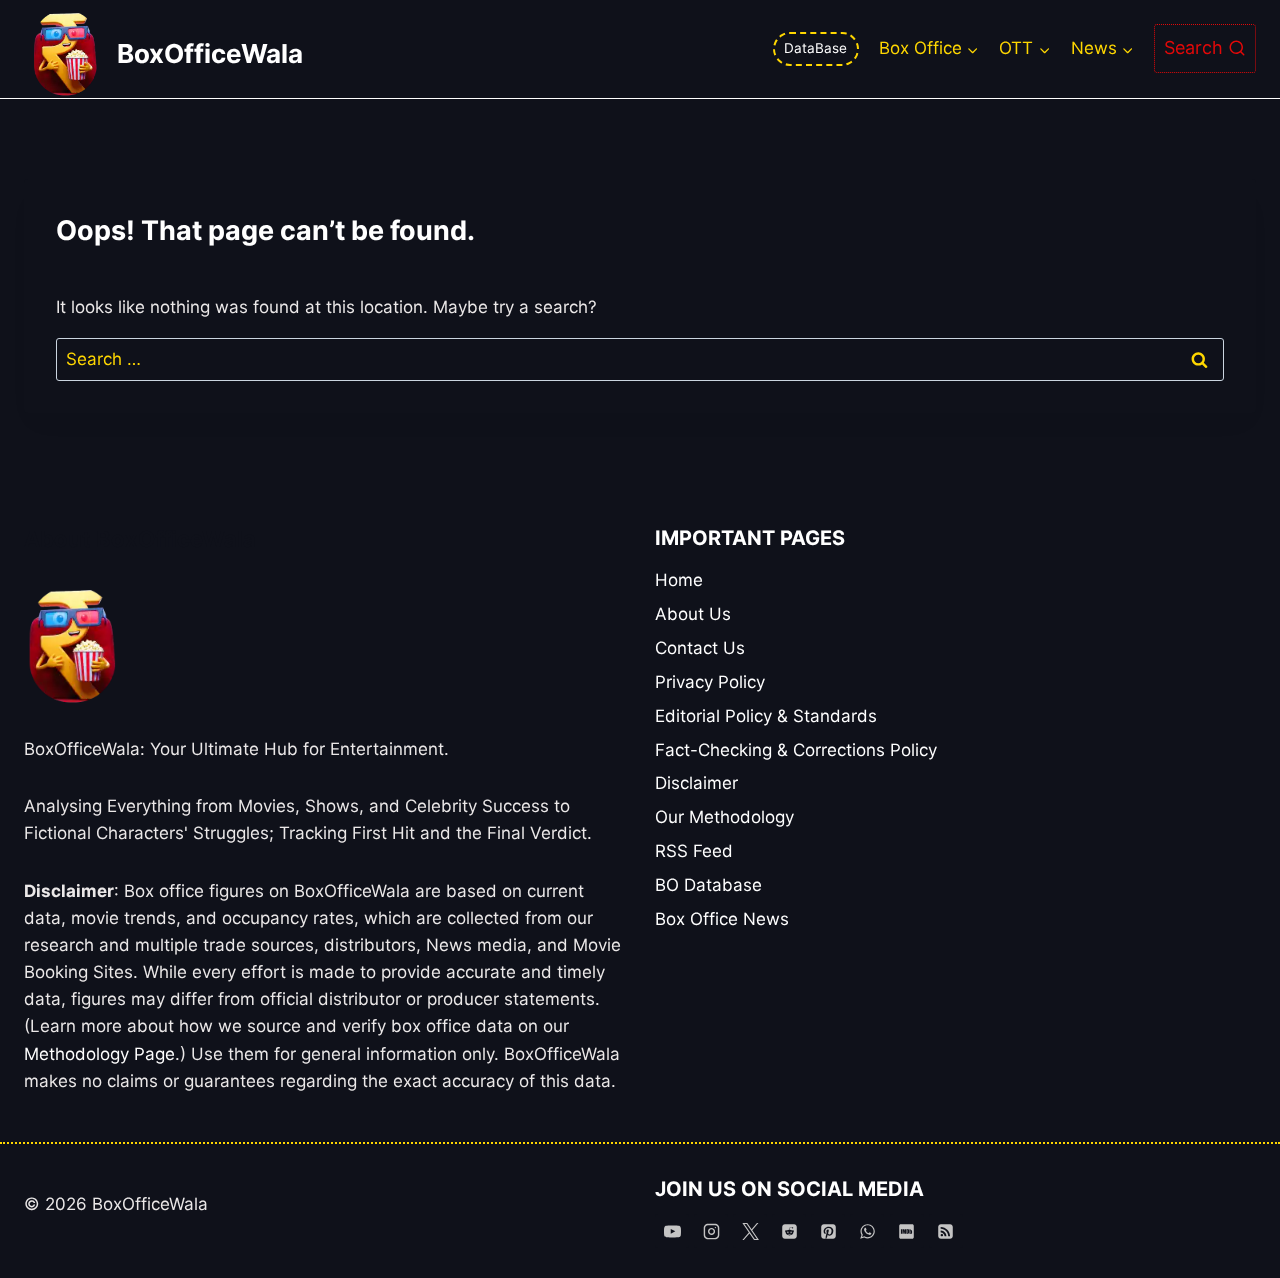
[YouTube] (672, 1231)
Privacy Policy (710, 682)
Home (679, 580)
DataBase (815, 48)
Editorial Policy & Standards (766, 716)
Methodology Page (99, 1054)
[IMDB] (907, 1231)
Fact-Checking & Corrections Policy (796, 750)
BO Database (708, 885)
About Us (693, 614)
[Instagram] (711, 1231)
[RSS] (946, 1231)
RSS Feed (694, 851)
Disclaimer (696, 783)
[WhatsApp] (867, 1231)
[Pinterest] (828, 1231)
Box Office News (722, 919)
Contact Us (700, 648)
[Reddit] (789, 1231)
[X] (750, 1231)
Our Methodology (724, 817)
